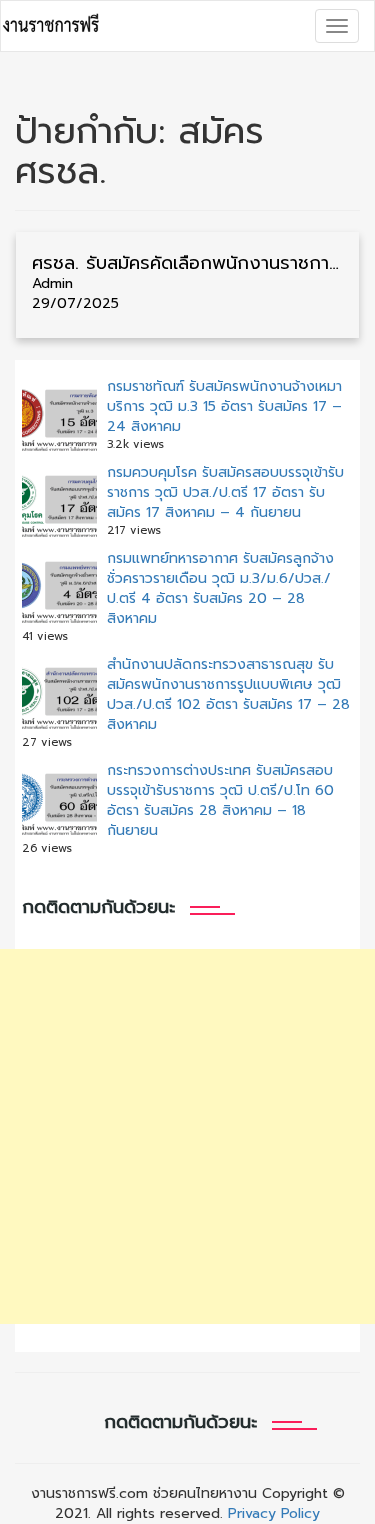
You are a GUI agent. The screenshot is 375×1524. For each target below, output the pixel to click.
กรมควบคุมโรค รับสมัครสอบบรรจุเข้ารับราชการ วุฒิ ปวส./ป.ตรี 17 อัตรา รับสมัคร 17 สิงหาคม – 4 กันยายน (225, 492)
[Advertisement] (187, 1136)
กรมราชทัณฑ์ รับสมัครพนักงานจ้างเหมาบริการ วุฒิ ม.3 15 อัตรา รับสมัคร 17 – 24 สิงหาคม (224, 406)
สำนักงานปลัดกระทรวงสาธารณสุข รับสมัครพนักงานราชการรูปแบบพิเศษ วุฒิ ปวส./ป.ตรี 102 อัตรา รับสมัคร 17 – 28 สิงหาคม (228, 694)
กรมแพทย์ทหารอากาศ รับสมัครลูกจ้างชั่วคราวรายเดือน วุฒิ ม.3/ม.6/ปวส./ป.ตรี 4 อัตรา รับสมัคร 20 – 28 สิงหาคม (220, 588)
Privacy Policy (274, 1513)
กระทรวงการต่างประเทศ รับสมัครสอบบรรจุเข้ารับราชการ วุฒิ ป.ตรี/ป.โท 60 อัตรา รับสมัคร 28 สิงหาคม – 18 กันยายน (220, 800)
